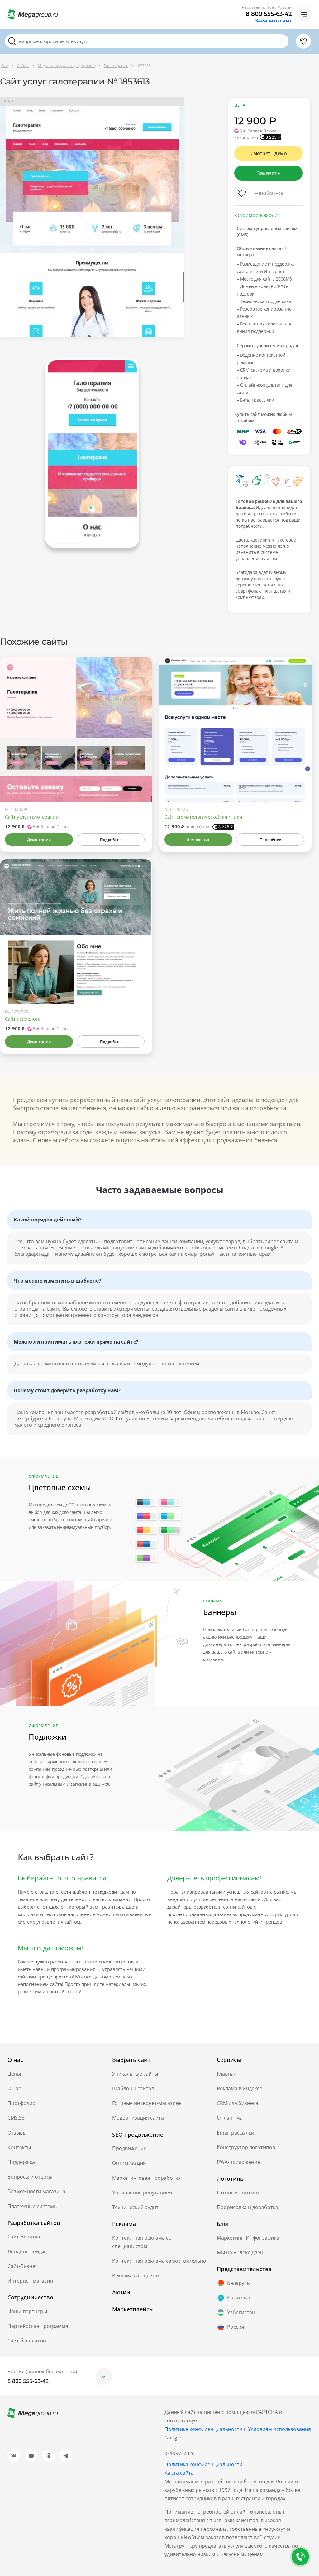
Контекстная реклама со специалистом (142, 2242)
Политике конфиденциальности (203, 2429)
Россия (236, 2327)
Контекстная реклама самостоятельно (159, 2261)
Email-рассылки (236, 2133)
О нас (14, 2088)
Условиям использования (279, 2429)
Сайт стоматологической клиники (203, 817)
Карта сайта (179, 2473)
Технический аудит (135, 2207)
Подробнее (111, 840)
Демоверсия (39, 840)
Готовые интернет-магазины (147, 2103)
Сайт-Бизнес (23, 2266)
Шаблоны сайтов (133, 2088)
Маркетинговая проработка (146, 2178)
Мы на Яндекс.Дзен (240, 2252)
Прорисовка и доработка (248, 2207)
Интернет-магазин (30, 2281)
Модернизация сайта (138, 2118)
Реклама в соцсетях (136, 2275)
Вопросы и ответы (30, 2177)
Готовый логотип (238, 2193)
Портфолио (21, 2103)
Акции (121, 2292)
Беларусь (238, 2283)
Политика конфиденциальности (203, 2464)
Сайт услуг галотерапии (32, 817)
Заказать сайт (273, 21)
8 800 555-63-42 (269, 14)
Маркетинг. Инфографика (248, 2238)
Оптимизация (129, 2163)
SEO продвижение (138, 2135)
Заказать (269, 173)
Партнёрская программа (38, 2326)
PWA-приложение (238, 2162)
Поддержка (21, 2162)
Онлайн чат (231, 2118)
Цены (14, 2074)
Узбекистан (241, 2312)
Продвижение (129, 2148)
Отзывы (17, 2133)
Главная (227, 2074)
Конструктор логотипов (246, 2147)
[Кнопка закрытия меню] (314, 5)
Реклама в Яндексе (240, 2088)
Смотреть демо (269, 153)
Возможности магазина (36, 2191)
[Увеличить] (140, 775)
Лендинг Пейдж (26, 2251)
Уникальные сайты (135, 2074)
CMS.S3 (16, 2118)
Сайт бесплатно (27, 2341)
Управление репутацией (142, 2193)
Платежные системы (33, 2206)
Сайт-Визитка (24, 2237)
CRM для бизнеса (238, 2103)
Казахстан (239, 2298)
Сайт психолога (23, 1019)
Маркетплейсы (133, 2309)
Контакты (19, 2147)
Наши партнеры (27, 2311)
